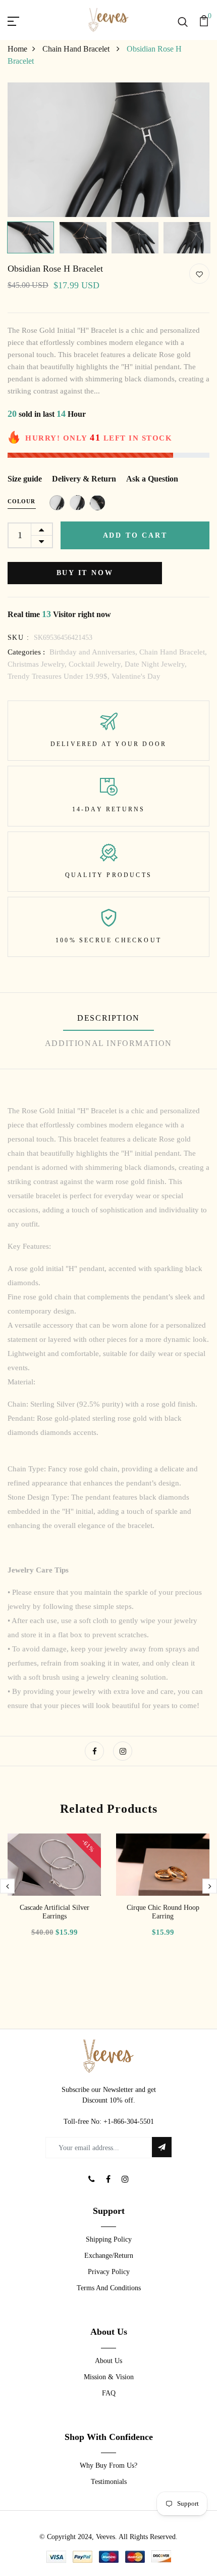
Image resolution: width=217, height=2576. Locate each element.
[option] (108, 150)
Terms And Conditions (109, 2288)
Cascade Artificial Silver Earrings (55, 1912)
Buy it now (85, 573)
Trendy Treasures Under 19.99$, (60, 676)
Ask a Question (152, 479)
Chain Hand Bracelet (77, 49)
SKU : (18, 638)
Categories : (26, 652)
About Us (108, 2361)
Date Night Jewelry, (156, 664)
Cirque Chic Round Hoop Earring (163, 1912)
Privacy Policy (109, 2272)
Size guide (25, 479)
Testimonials (109, 2482)
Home (17, 49)
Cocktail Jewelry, (97, 664)
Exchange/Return (109, 2256)
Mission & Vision (109, 2377)
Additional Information (108, 1043)
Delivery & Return (84, 479)
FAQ (109, 2393)
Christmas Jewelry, (38, 664)
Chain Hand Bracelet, (173, 652)
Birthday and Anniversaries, (94, 652)
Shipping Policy (109, 2239)
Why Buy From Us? (108, 2465)
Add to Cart (135, 535)
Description (108, 1018)
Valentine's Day (136, 676)
